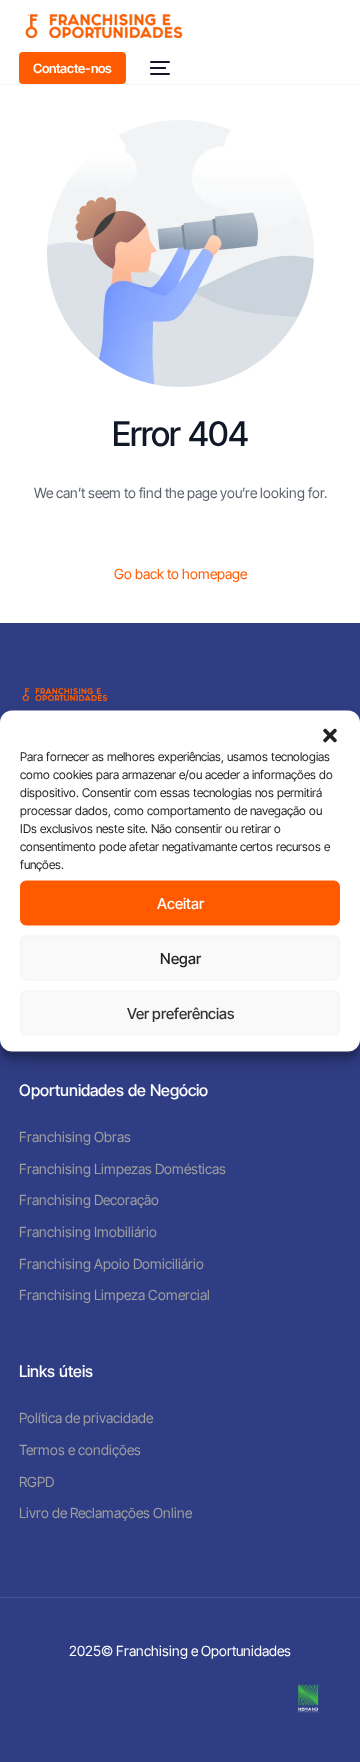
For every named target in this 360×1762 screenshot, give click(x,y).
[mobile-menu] (158, 68)
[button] (330, 736)
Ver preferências (180, 1012)
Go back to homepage (180, 573)
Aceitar (180, 902)
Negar (180, 957)
